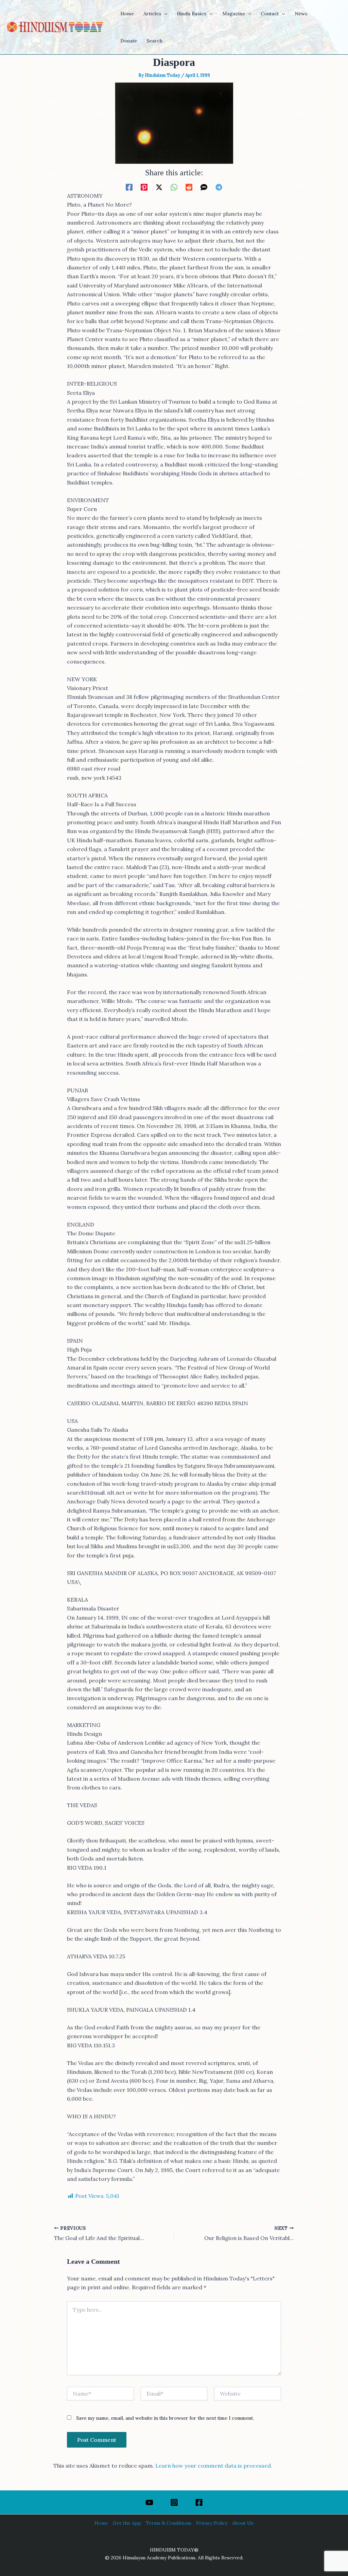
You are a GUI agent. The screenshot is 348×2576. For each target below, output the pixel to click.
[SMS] (204, 187)
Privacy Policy (212, 2523)
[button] (164, 14)
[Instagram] (174, 2502)
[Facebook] (129, 187)
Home (101, 2523)
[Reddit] (189, 187)
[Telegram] (219, 187)
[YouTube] (149, 2502)
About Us (243, 2523)
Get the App (127, 2523)
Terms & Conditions (169, 2523)
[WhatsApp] (174, 187)
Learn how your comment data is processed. (214, 2466)
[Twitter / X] (159, 187)
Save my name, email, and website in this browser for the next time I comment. (165, 2418)
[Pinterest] (144, 187)
